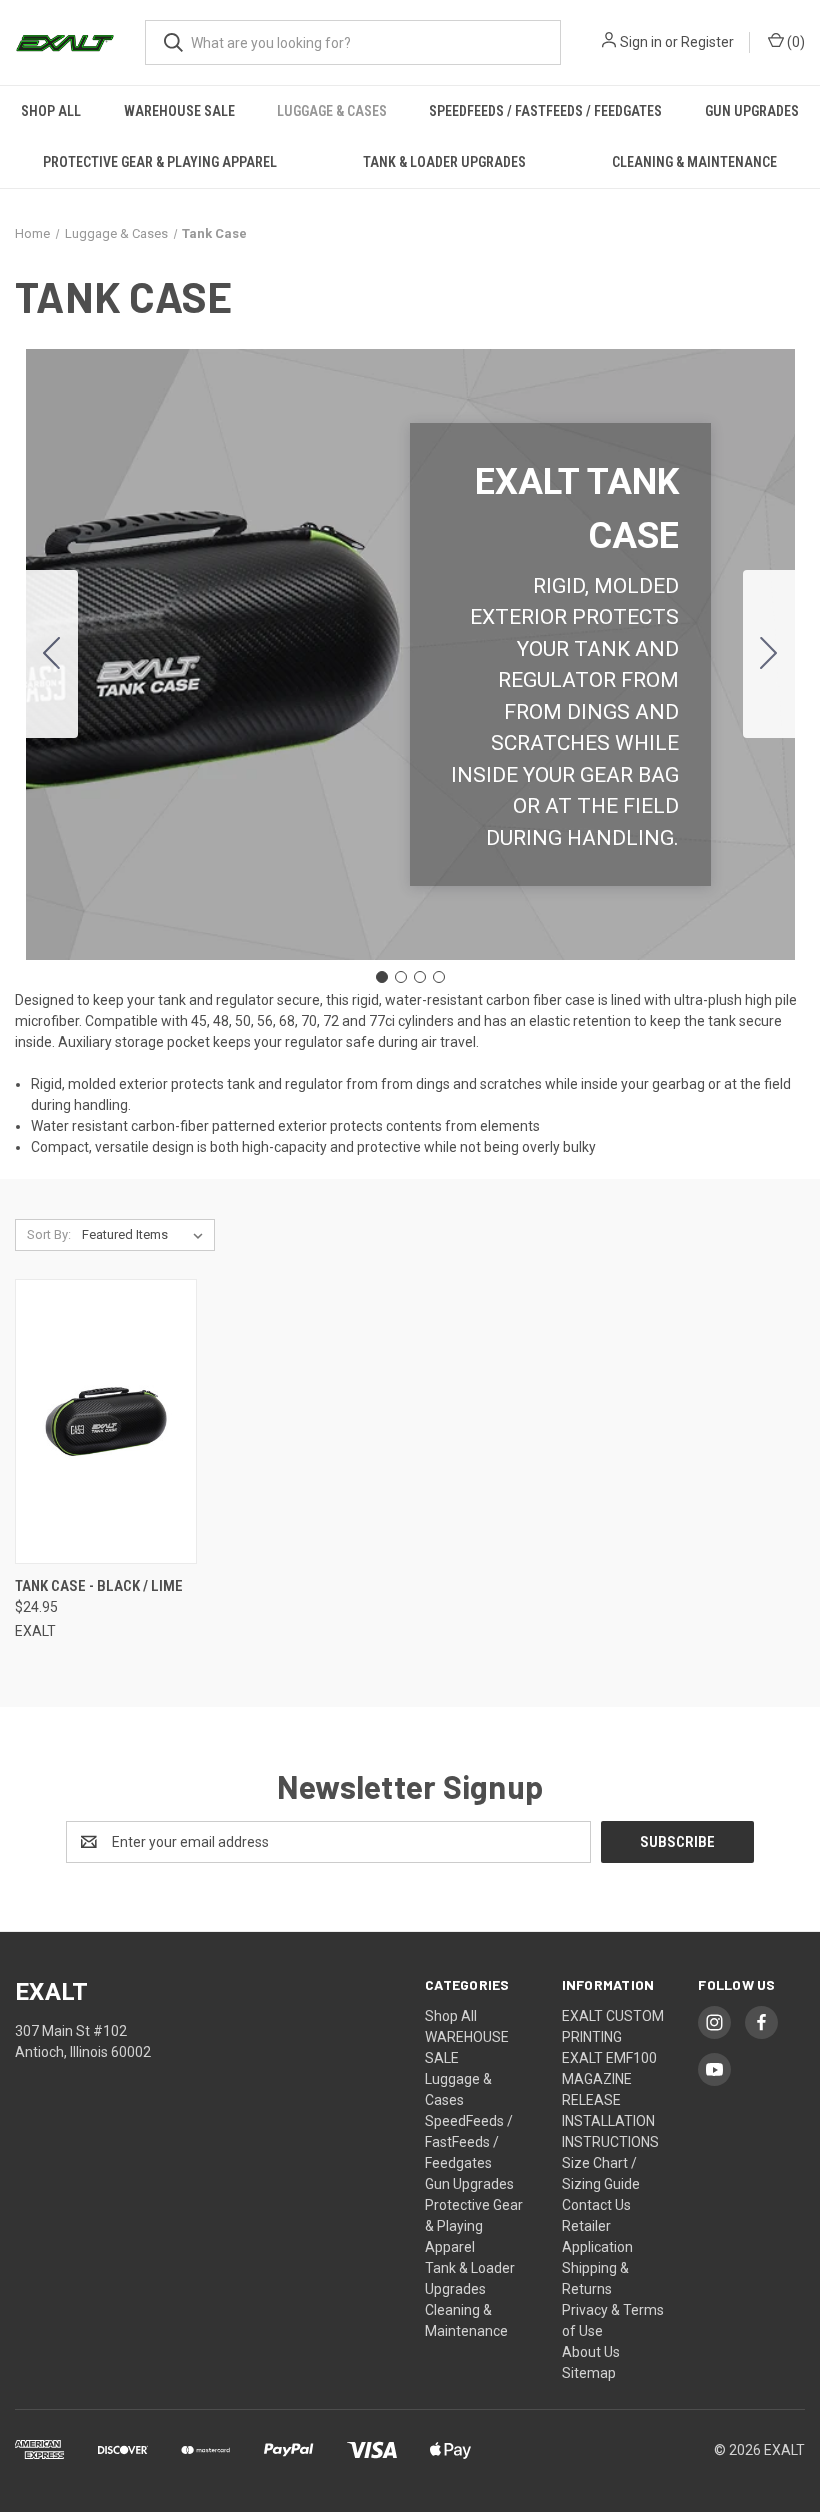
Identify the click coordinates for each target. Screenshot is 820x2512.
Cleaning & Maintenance (694, 162)
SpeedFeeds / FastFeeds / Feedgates (545, 111)
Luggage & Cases (332, 111)
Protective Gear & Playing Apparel (160, 162)
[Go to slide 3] (420, 977)
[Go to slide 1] (382, 977)
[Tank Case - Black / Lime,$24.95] (106, 1421)
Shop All (51, 111)
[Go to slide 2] (769, 654)
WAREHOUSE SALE (179, 111)
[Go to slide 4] (52, 654)
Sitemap (589, 2373)
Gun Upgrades (752, 111)
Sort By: (49, 1234)
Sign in (641, 42)
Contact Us (596, 2205)
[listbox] (146, 1235)
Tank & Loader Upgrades (444, 162)
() (794, 42)
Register (707, 42)
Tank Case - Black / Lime (99, 1586)
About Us (591, 2352)
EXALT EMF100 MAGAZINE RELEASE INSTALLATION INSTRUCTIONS (610, 2100)
